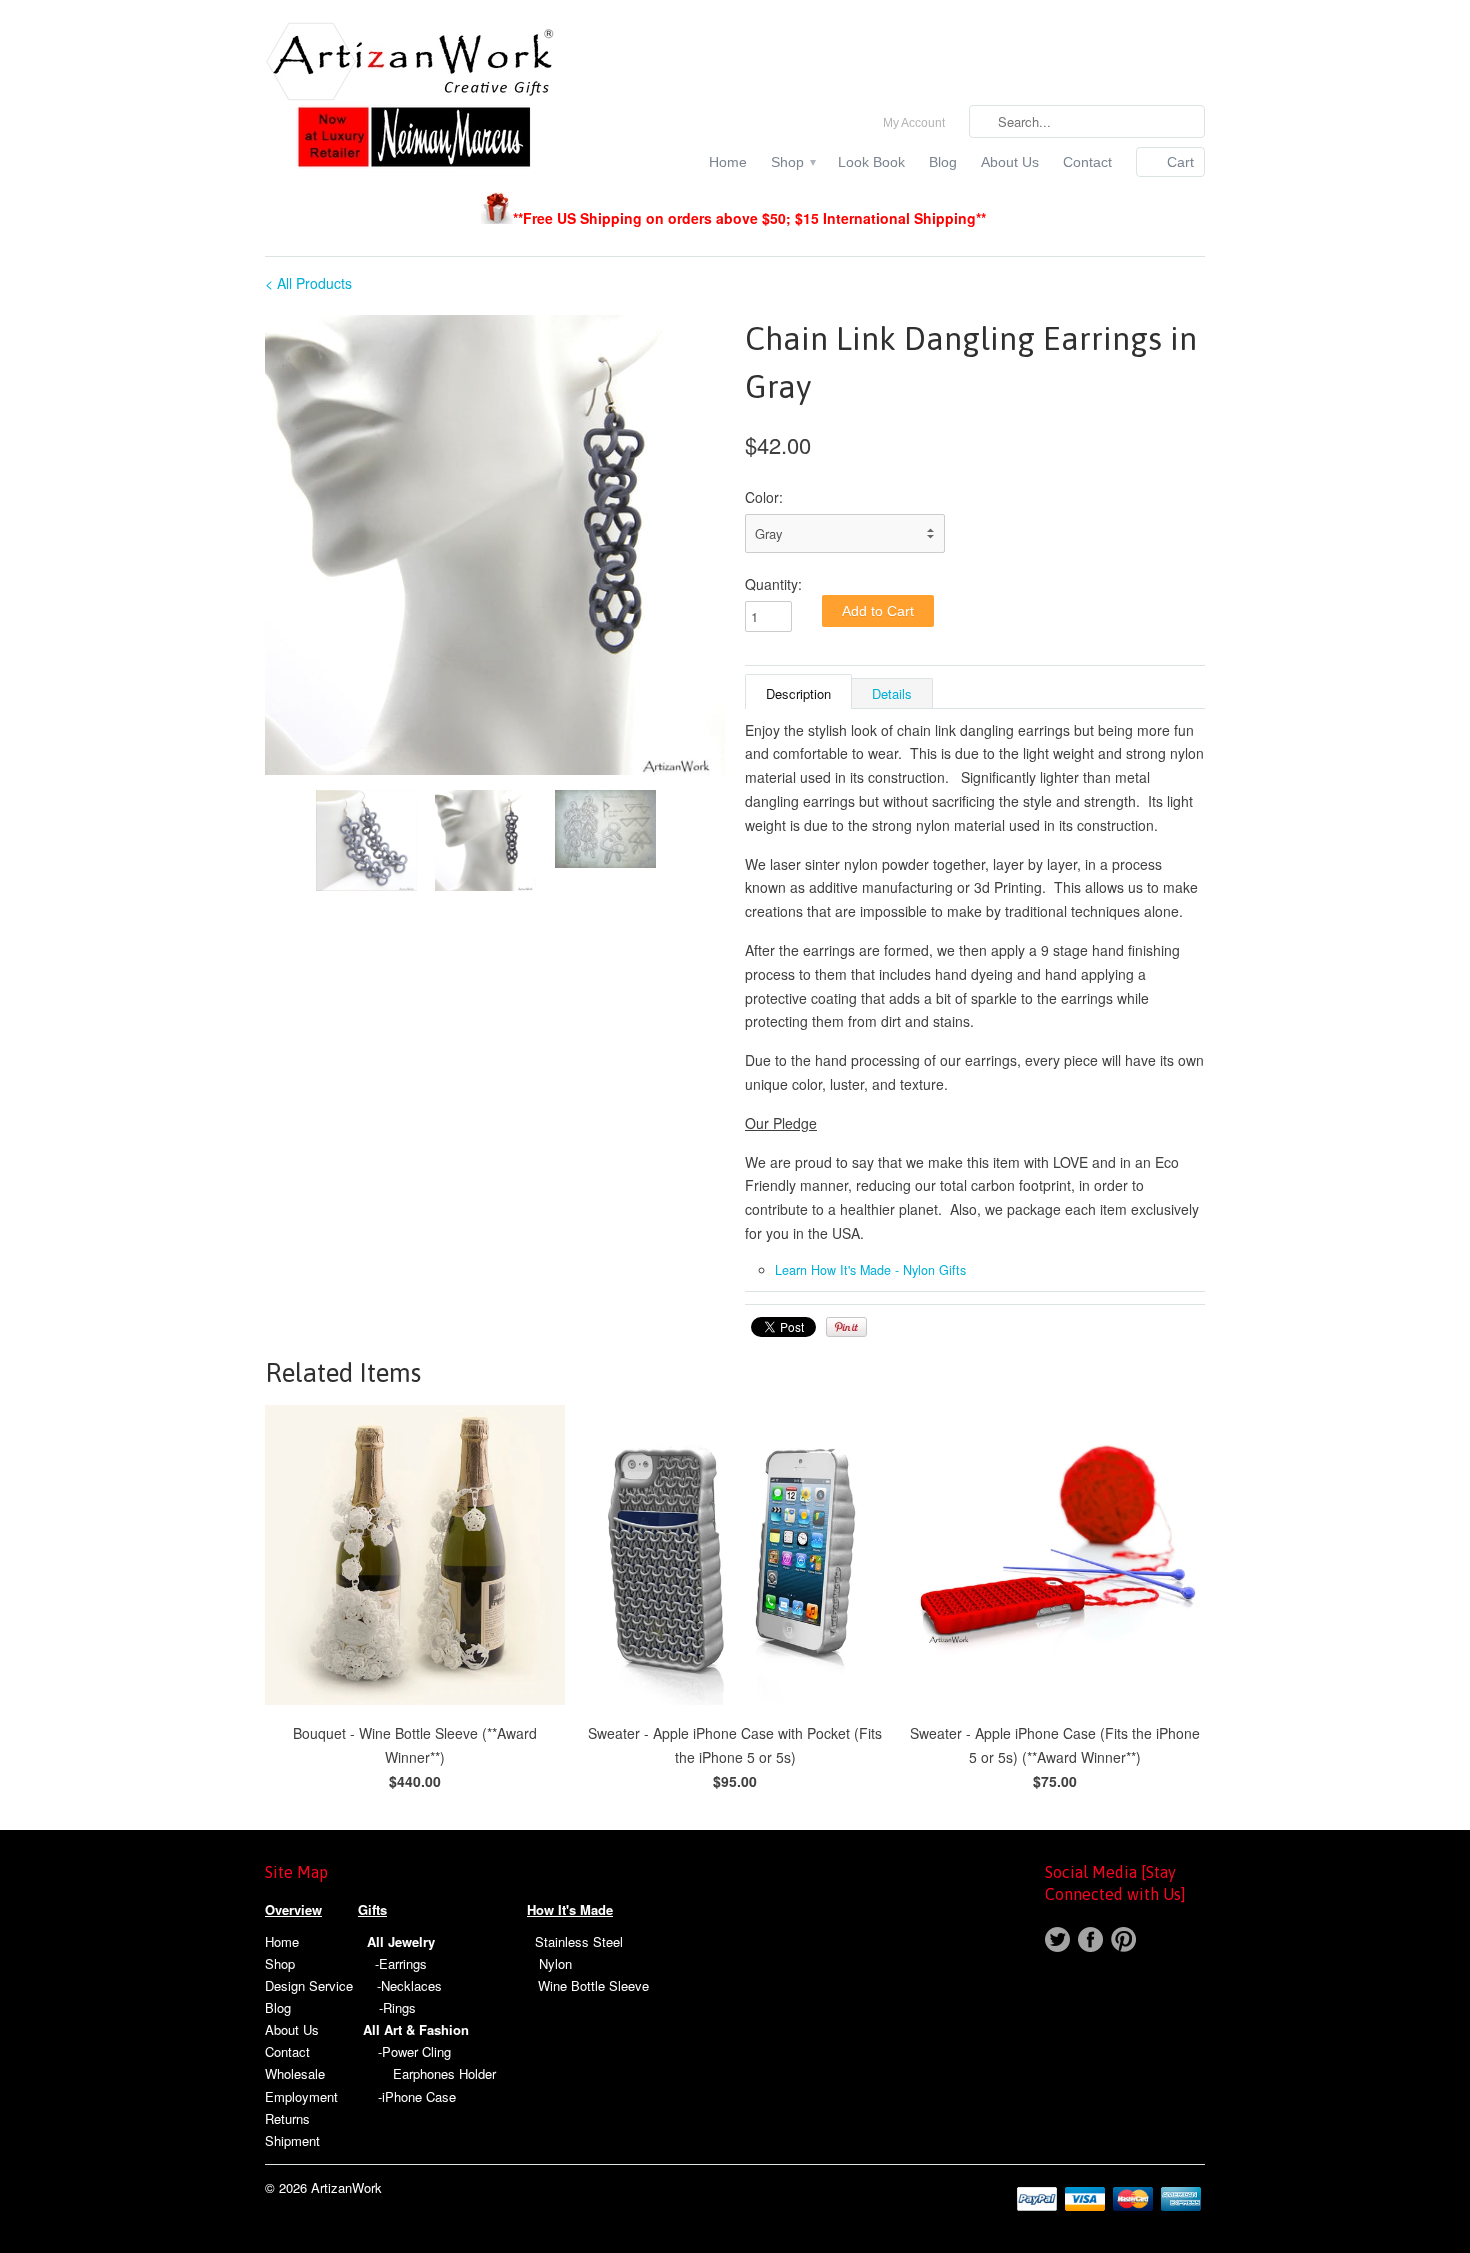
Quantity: (773, 584)
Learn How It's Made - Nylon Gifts (870, 1270)
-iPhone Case (417, 2096)
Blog (943, 162)
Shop (792, 162)
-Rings (397, 2007)
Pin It (846, 1327)
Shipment (292, 2140)
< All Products (308, 283)
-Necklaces (409, 1985)
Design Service (309, 1985)
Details (892, 693)
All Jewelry (401, 1941)
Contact (1087, 162)
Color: (764, 497)
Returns (287, 2118)
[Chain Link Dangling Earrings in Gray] (495, 545)
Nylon (555, 1963)
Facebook (1090, 1939)
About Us (1010, 162)
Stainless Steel (579, 1941)
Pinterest (1123, 1939)
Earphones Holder (444, 2073)
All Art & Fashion (416, 2029)
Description (798, 693)
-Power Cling (414, 2051)
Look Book (871, 162)
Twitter (1057, 1939)
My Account (914, 123)
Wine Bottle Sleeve (593, 1985)
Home (728, 162)
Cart (1180, 162)
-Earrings (401, 1963)
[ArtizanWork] (415, 97)
